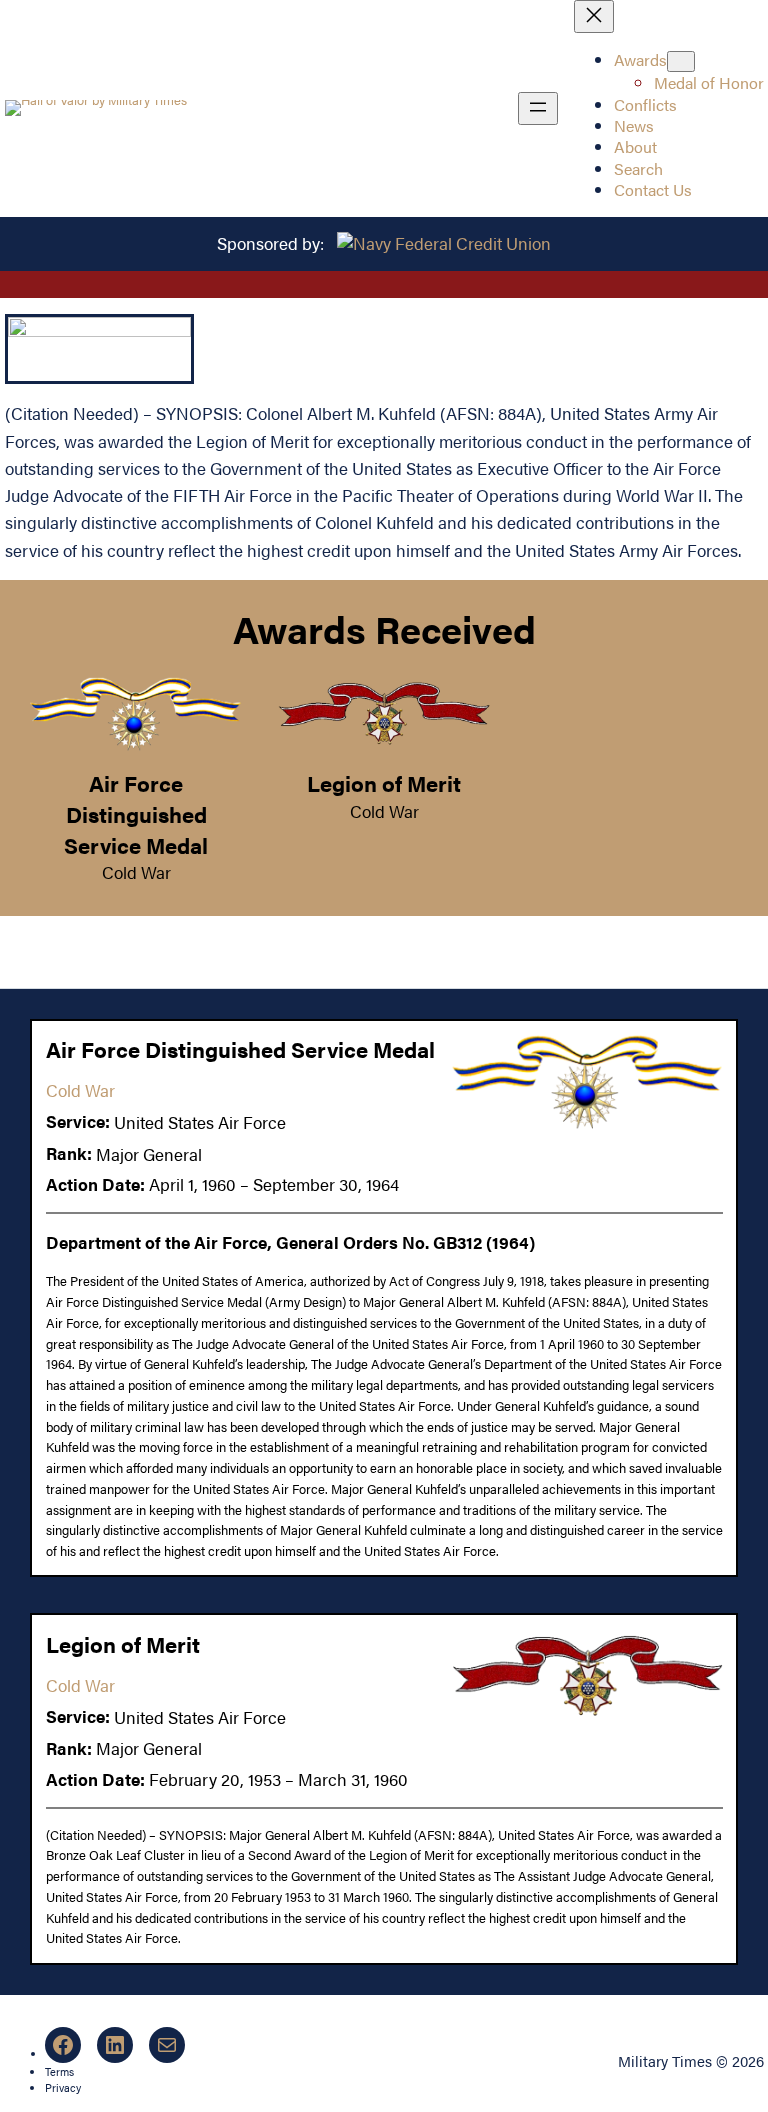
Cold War (136, 872)
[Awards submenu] (681, 61)
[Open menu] (538, 108)
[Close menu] (594, 16)
